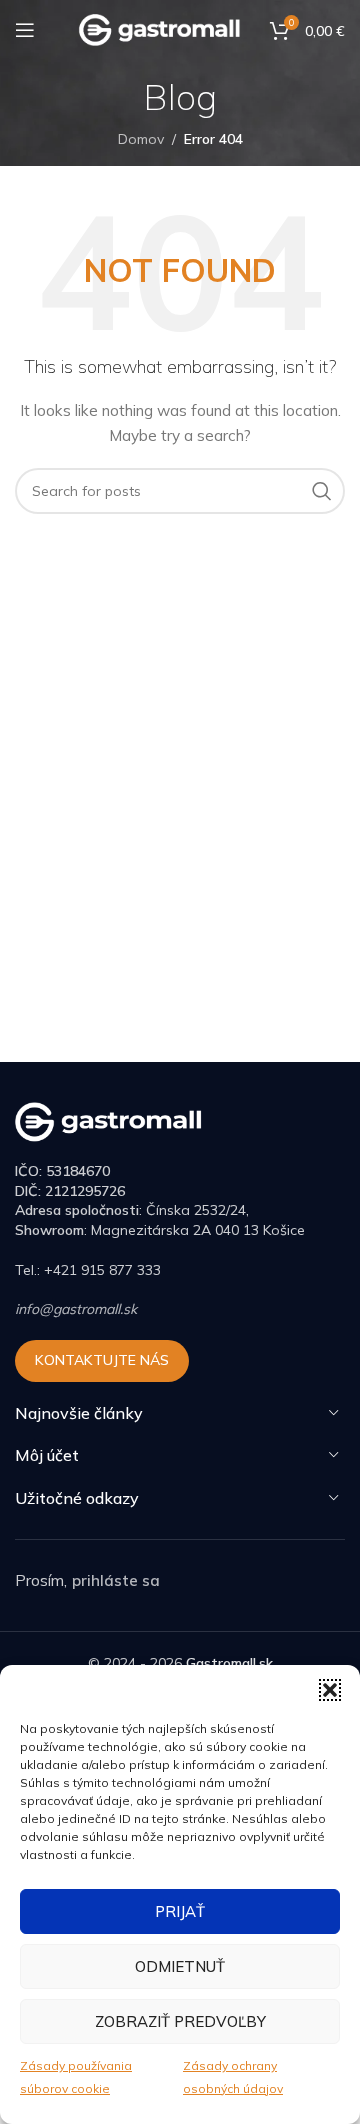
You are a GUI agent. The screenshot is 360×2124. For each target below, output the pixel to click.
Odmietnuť (180, 1966)
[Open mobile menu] (25, 30)
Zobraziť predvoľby (180, 2021)
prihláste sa (116, 1580)
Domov (141, 139)
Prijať (180, 1911)
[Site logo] (160, 29)
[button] (330, 1690)
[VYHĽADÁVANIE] (322, 491)
